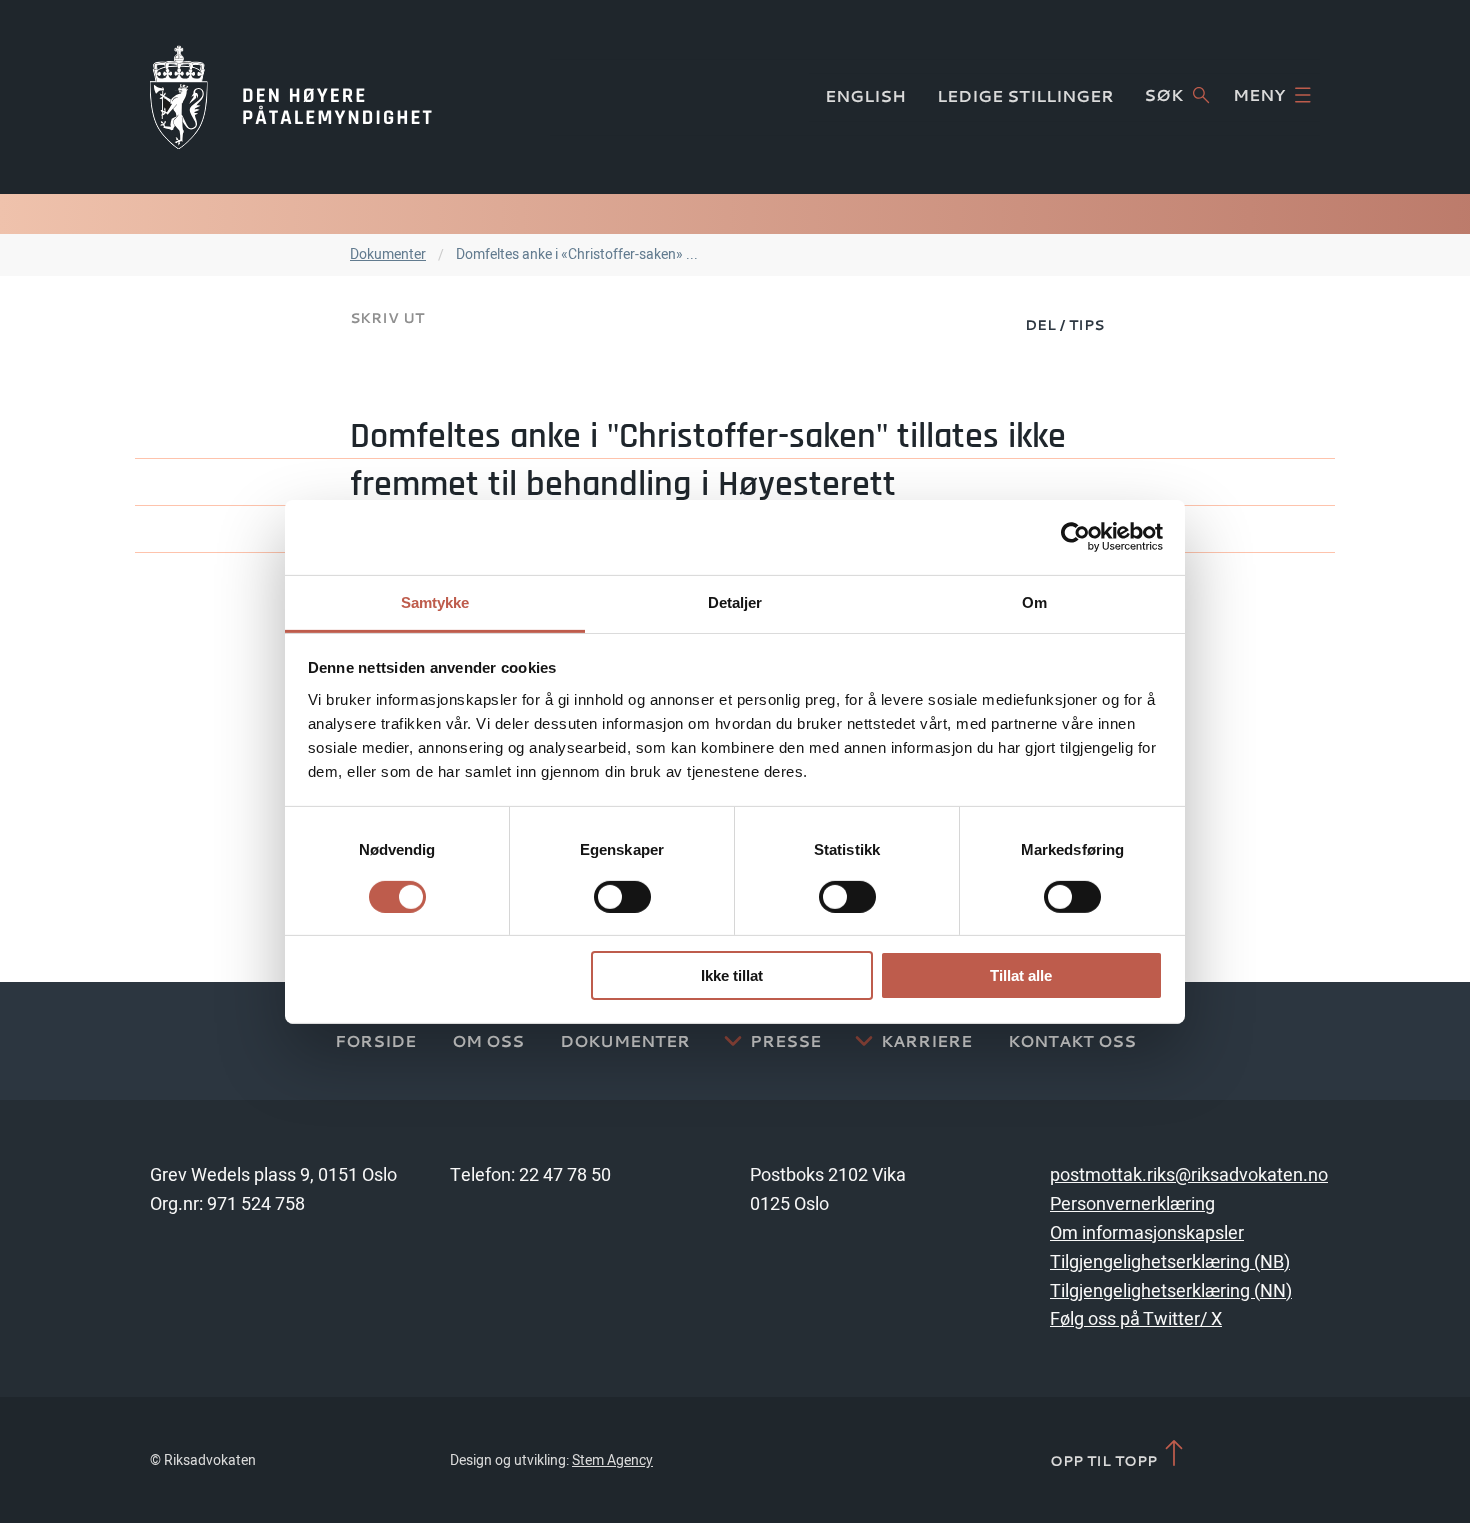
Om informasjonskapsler (1147, 1233)
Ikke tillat (732, 975)
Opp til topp (1105, 1460)
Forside (375, 1041)
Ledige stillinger (1025, 96)
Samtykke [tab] (435, 601)
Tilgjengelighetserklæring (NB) (1170, 1262)
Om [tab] (1034, 601)
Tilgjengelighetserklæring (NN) (1171, 1291)
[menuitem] (1064, 324)
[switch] (622, 897)
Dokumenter (388, 254)
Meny (1259, 95)
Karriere (926, 1041)
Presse (785, 1041)
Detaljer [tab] (735, 601)
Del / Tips (1064, 324)
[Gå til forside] (291, 97)
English (865, 96)
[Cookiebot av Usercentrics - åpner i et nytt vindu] (1075, 537)
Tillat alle (1021, 975)
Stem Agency (612, 1460)
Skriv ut (387, 317)
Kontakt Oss (1072, 1041)
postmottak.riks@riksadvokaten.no (1189, 1175)
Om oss (488, 1041)
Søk (1163, 95)
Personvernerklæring (1132, 1204)
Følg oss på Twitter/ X (1136, 1319)
